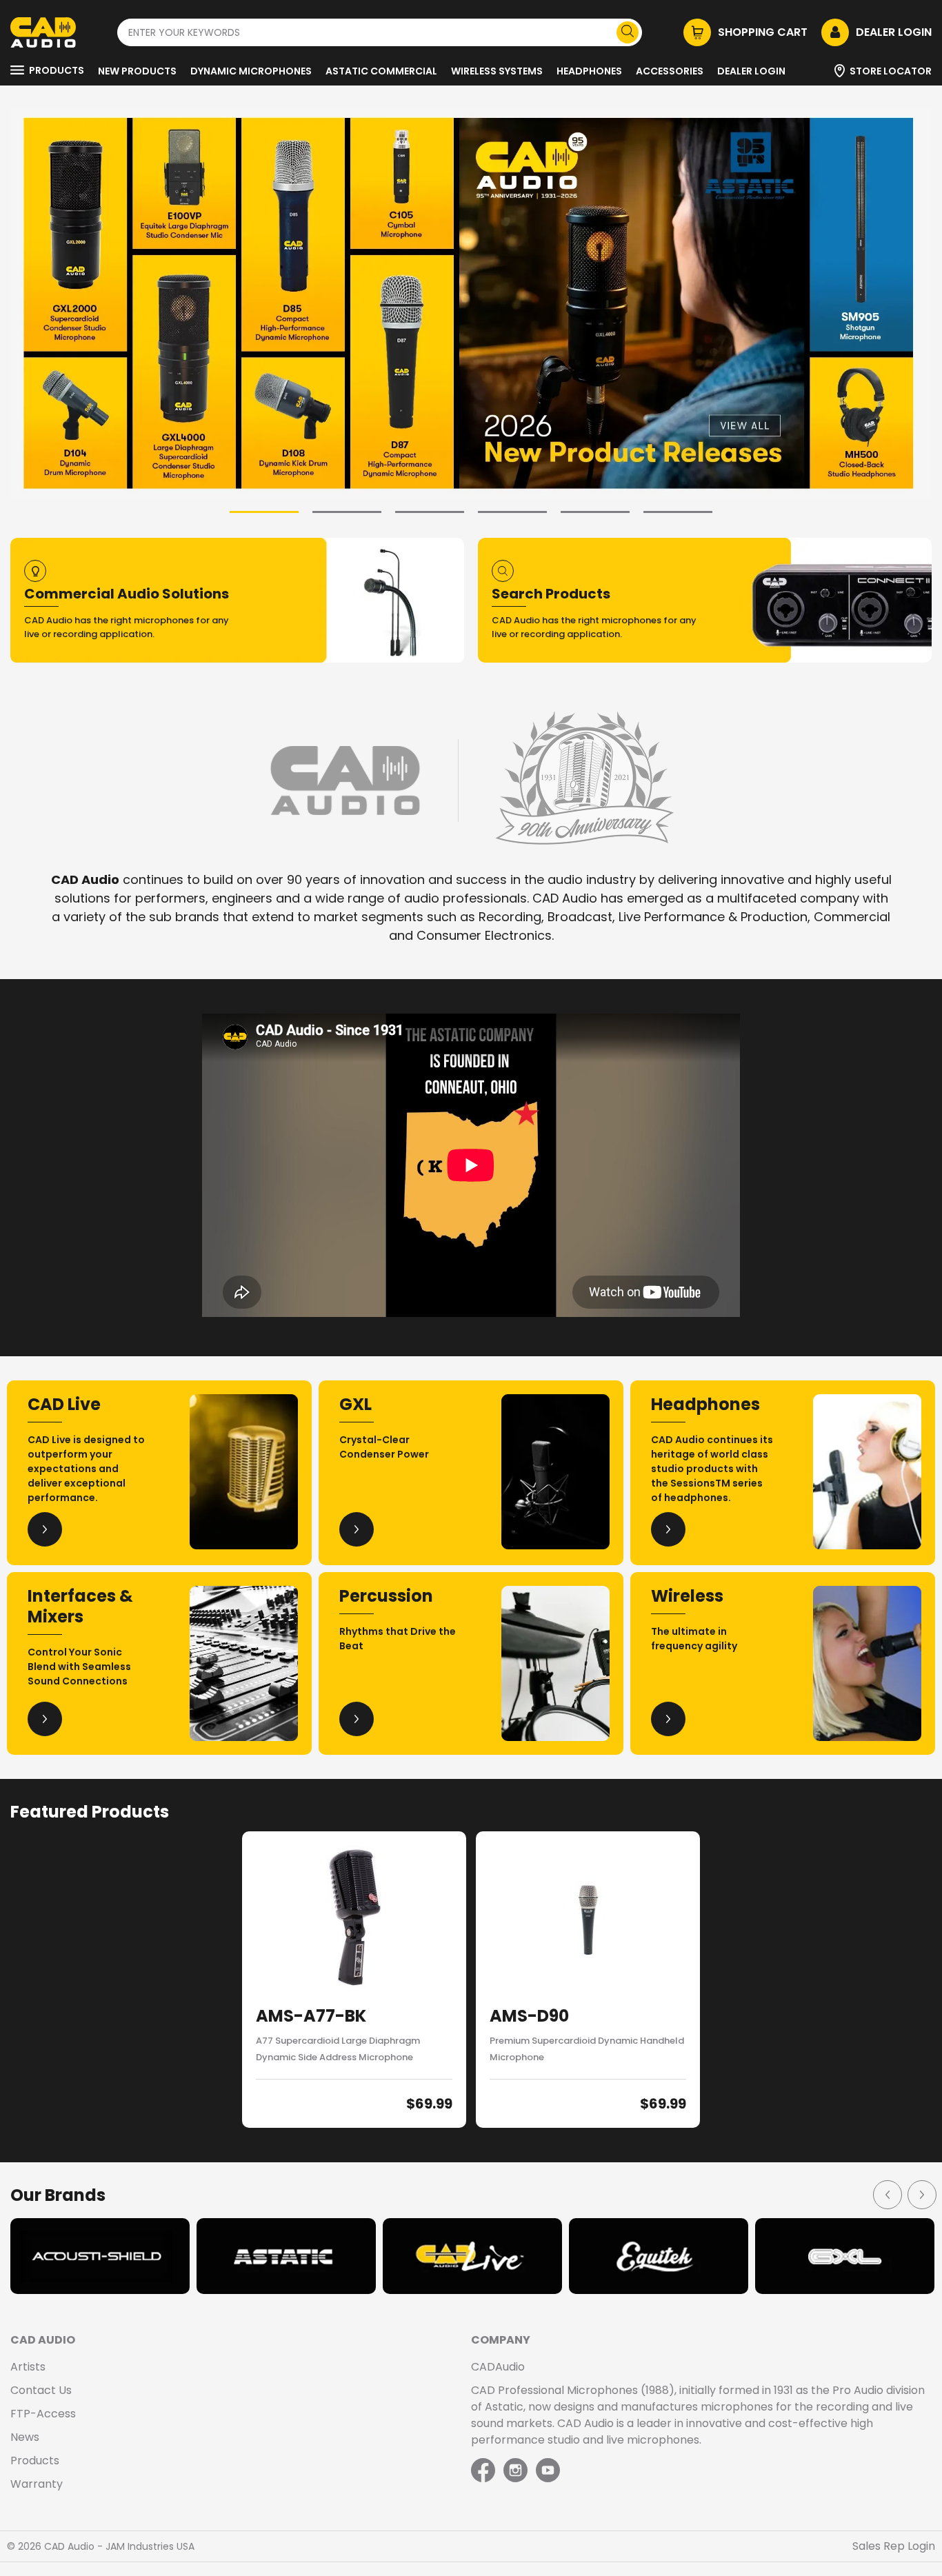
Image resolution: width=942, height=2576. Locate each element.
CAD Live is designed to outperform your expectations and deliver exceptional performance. (86, 1469)
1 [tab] (264, 512)
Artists (28, 2367)
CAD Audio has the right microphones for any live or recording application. (127, 627)
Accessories (670, 71)
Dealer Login (751, 71)
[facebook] (484, 2471)
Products (57, 70)
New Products (137, 71)
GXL (355, 1404)
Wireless (687, 1596)
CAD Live (64, 1404)
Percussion (386, 1596)
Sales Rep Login (894, 2546)
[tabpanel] (471, 303)
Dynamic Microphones (251, 71)
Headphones (589, 71)
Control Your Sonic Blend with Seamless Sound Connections (79, 1667)
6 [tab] (678, 512)
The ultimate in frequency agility (694, 1639)
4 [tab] (512, 512)
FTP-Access (43, 2414)
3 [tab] (430, 512)
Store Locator (891, 71)
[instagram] (515, 2471)
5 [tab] (595, 512)
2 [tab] (347, 512)
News (25, 2437)
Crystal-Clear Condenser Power (384, 1447)
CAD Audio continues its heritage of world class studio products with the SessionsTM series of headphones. (712, 1469)
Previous (887, 2194)
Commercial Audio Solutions (127, 594)
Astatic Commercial (381, 71)
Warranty (37, 2484)
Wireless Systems (497, 71)
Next (921, 2194)
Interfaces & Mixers (80, 1606)
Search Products (551, 594)
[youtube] (548, 2471)
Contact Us (41, 2390)
